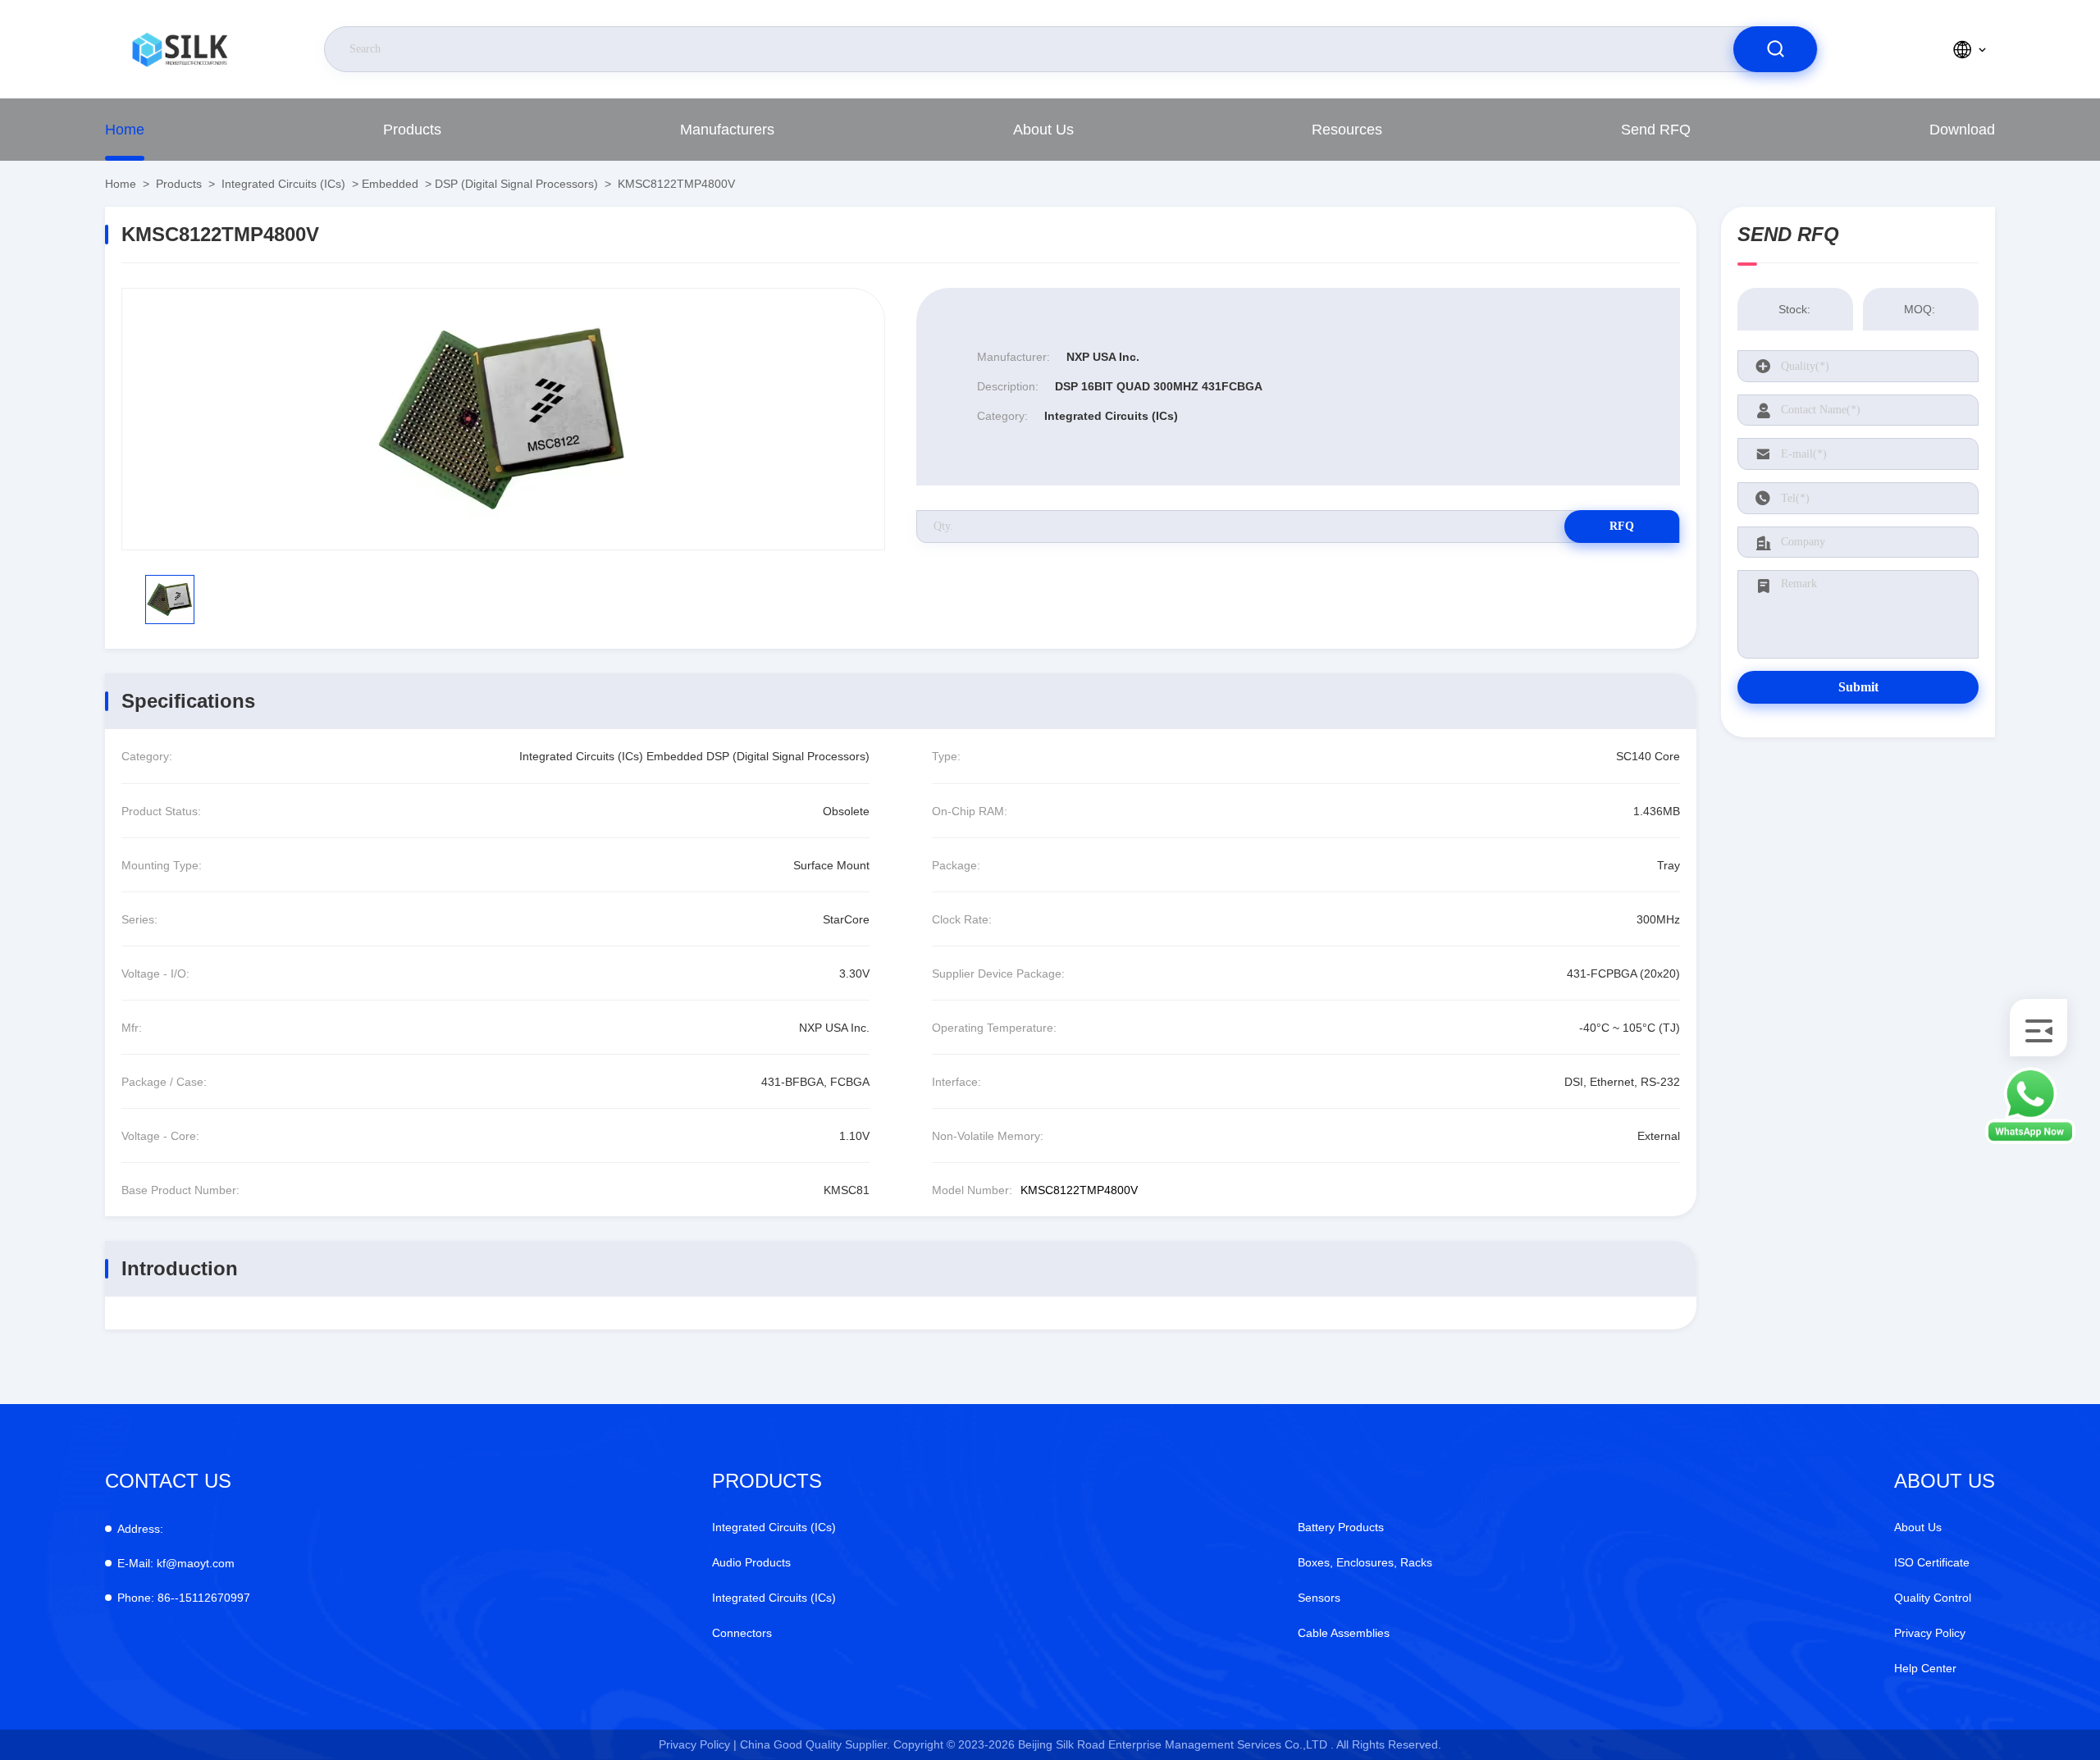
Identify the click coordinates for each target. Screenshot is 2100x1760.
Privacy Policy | (698, 1744)
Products (412, 130)
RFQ (1622, 526)
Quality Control (1933, 1598)
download (1962, 130)
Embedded (390, 184)
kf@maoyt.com (176, 1563)
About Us (1043, 130)
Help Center (1925, 1668)
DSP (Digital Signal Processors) (516, 184)
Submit (1858, 687)
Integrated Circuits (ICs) (283, 184)
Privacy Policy (1930, 1633)
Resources (1347, 130)
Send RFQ (1656, 130)
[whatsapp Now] (2030, 1140)
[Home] (180, 49)
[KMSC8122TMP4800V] (503, 419)
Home (125, 130)
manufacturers (727, 130)
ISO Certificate (1932, 1562)
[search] (1775, 49)
